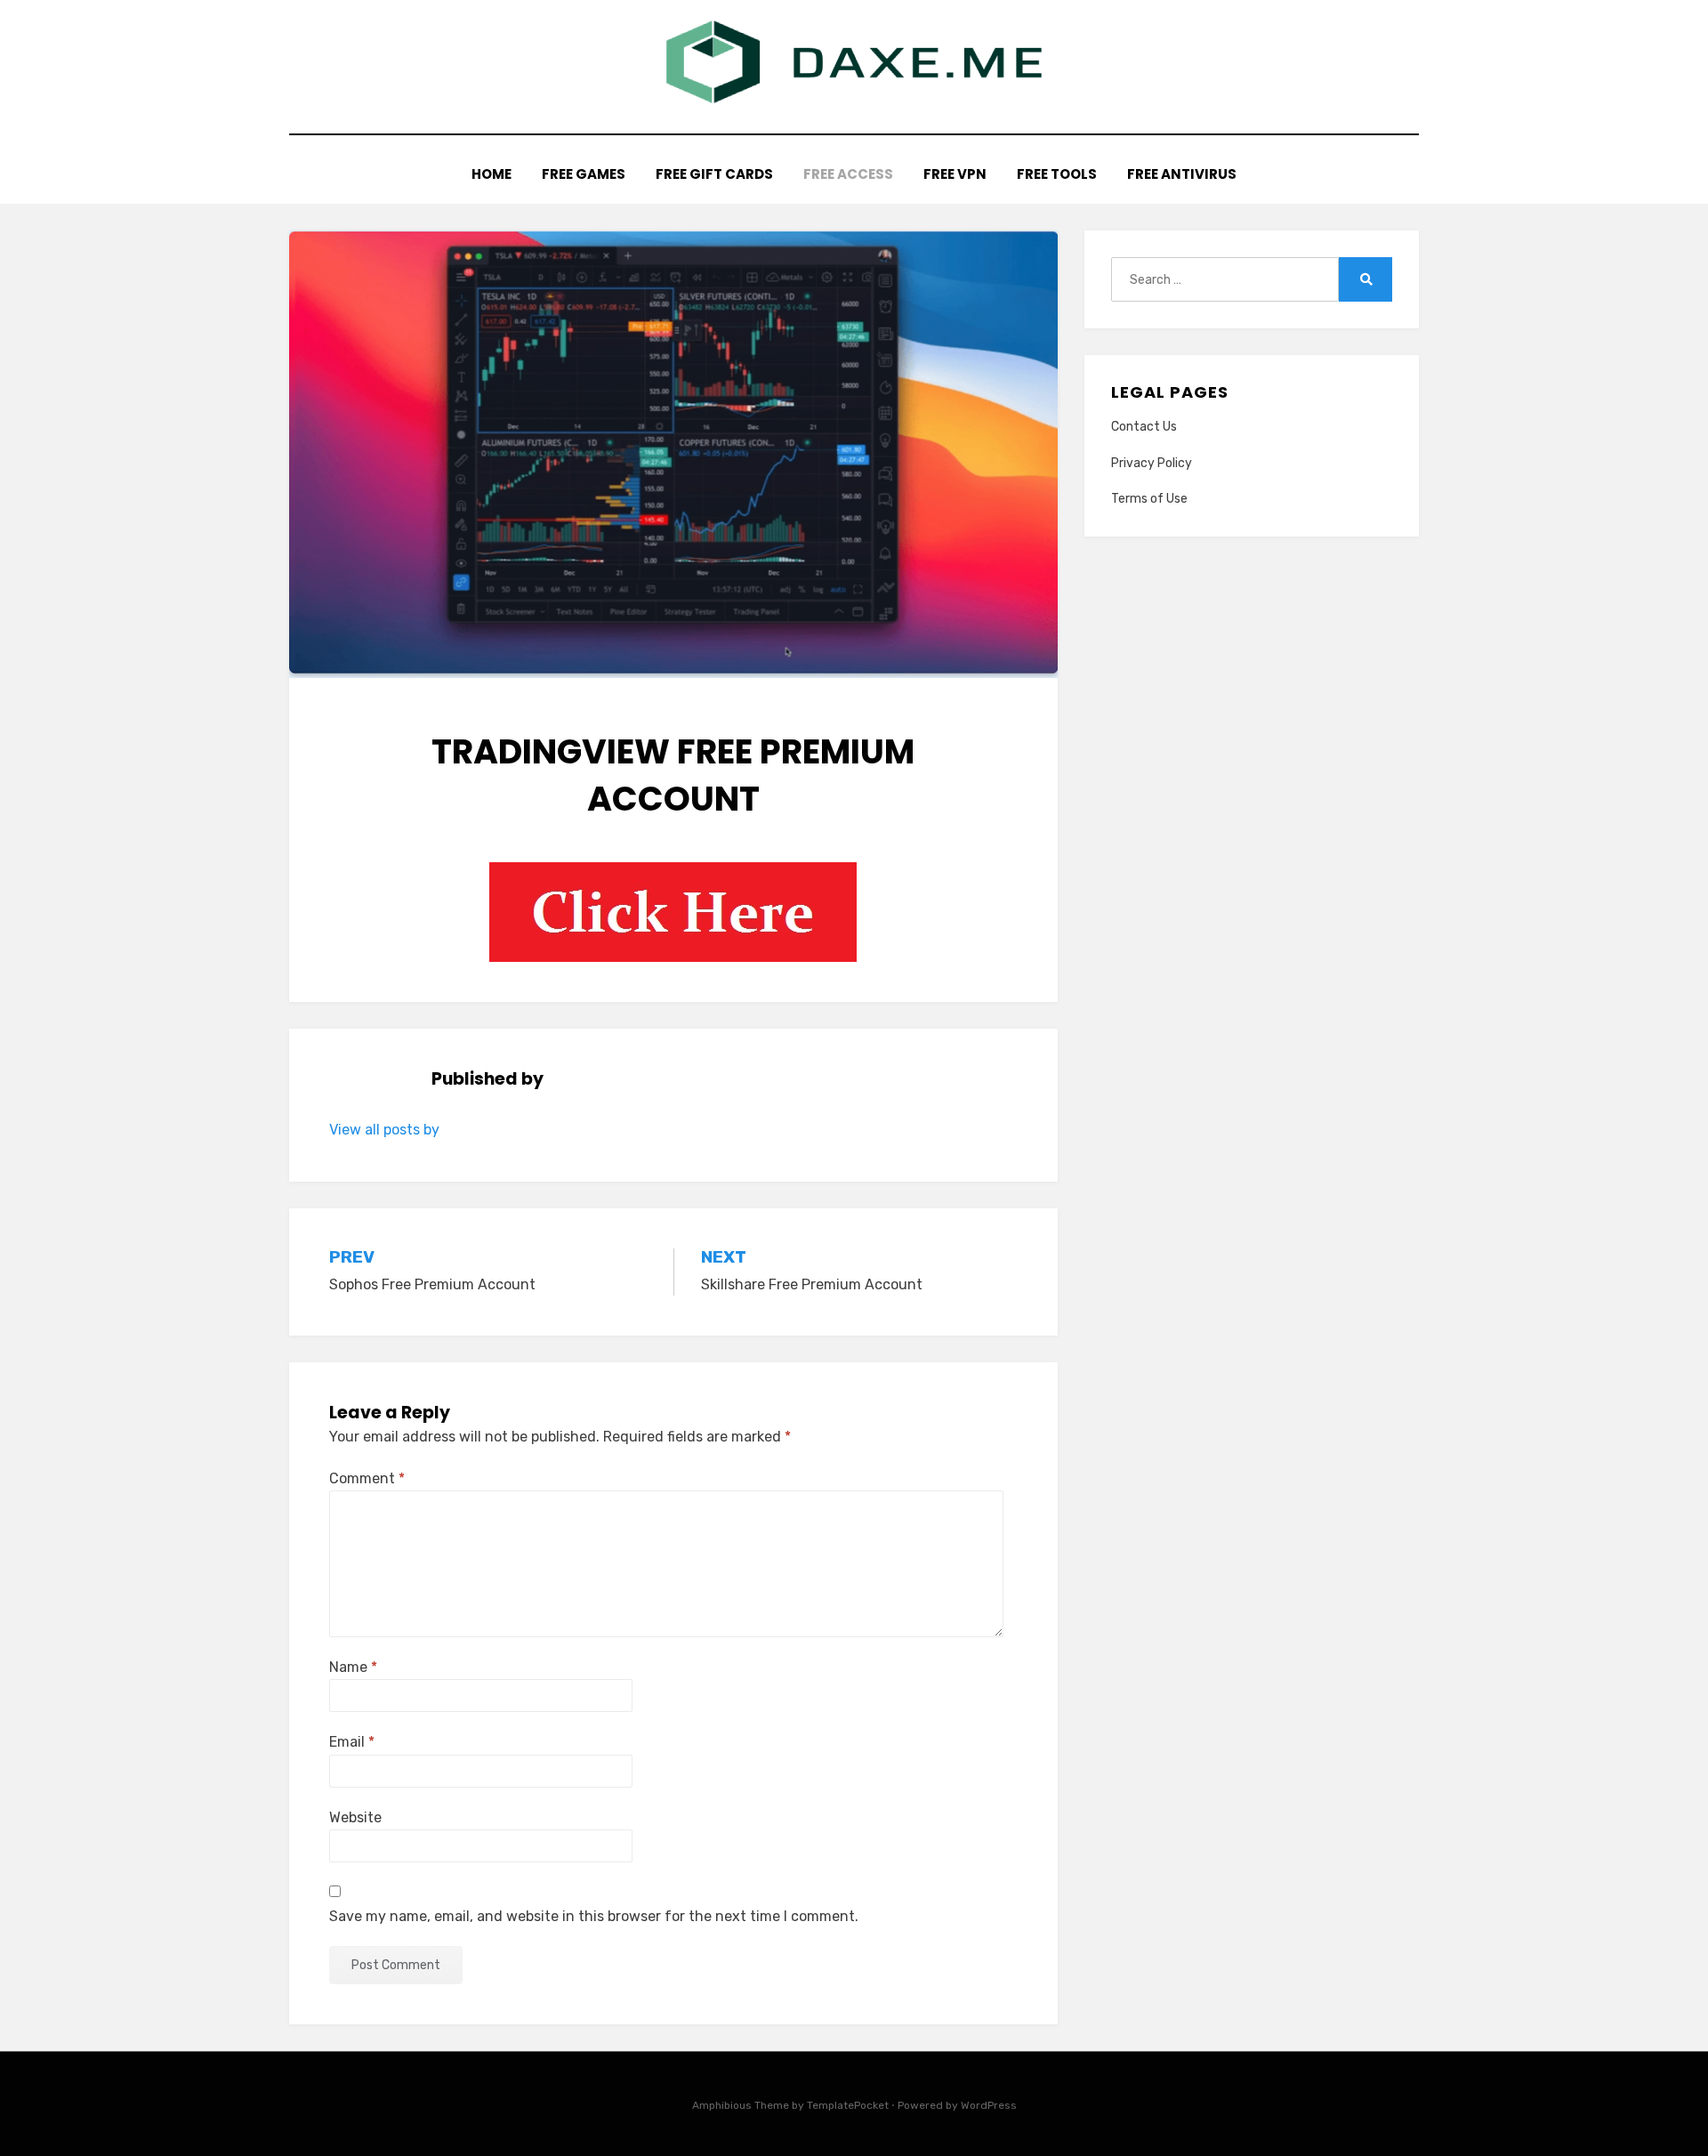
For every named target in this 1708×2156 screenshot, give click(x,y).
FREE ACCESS (848, 174)
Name (353, 1667)
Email (352, 1742)
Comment (367, 1478)
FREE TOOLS (1057, 174)
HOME (491, 174)
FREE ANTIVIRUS (1182, 174)
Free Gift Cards (714, 174)
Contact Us (1144, 427)
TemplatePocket (848, 2105)
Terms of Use (1149, 499)
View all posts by (384, 1130)
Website (355, 1817)
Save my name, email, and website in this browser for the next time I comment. (594, 1916)
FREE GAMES (584, 174)
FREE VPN (955, 174)
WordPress (989, 2105)
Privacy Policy (1152, 463)
